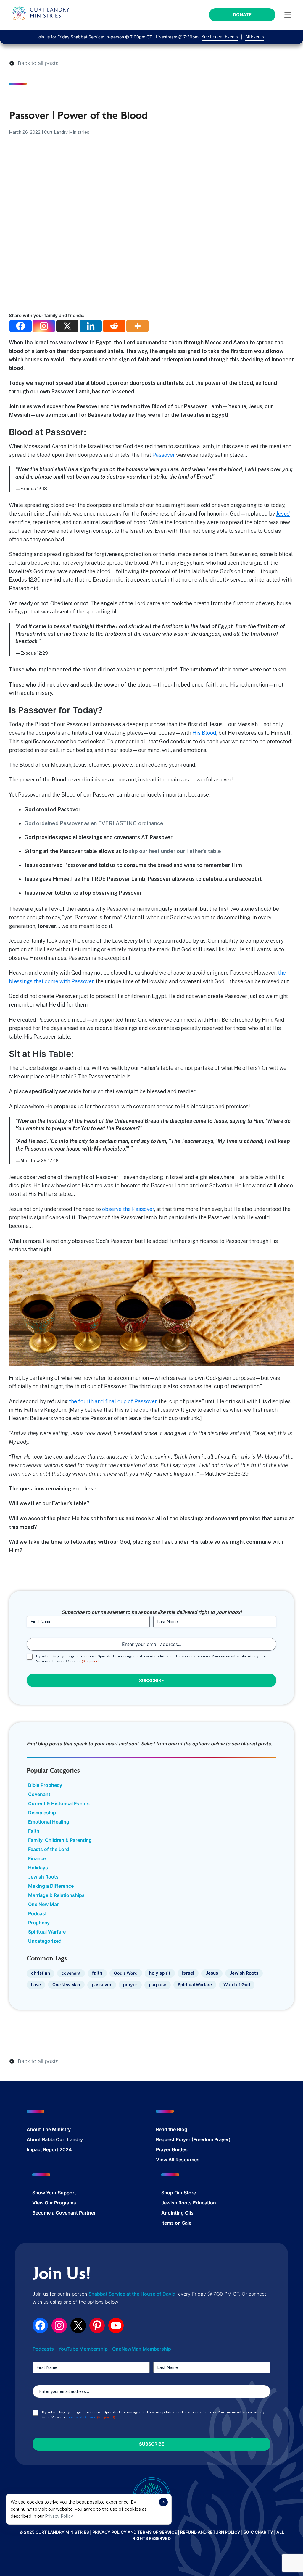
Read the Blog (172, 2129)
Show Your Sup (49, 2193)
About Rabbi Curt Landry (55, 2139)
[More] (137, 326)
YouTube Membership (83, 2349)
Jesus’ (283, 514)
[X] (67, 326)
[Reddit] (114, 326)
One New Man (44, 1904)
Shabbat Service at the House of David (132, 2294)
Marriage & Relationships (56, 1895)
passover (102, 1985)
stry (66, 2129)
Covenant (39, 1794)
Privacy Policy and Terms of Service (135, 2532)
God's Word (126, 1973)
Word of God (237, 1985)
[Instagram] (44, 326)
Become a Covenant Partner (64, 2213)
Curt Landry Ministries (67, 132)
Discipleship (42, 1813)
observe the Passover (128, 1209)
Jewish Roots (43, 1877)
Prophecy (39, 1923)
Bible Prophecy (45, 1785)
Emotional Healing (49, 1822)
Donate (242, 15)
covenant (71, 1973)
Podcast (37, 1913)
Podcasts (43, 2349)
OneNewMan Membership (142, 2349)
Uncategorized (45, 1941)
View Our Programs (54, 2203)
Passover (164, 455)
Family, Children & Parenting (60, 1840)
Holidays (38, 1868)
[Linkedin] (91, 326)
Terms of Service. (67, 1661)
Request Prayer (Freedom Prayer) (193, 2139)
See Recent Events (220, 37)
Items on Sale (176, 2223)
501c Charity (258, 2532)
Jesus (212, 1973)
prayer (130, 1985)
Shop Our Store (179, 2193)
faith (97, 1973)
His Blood (204, 733)
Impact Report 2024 (49, 2149)
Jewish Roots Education (189, 2203)
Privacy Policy (59, 2516)
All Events (255, 37)
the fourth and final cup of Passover (113, 1401)
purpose (158, 1985)
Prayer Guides (172, 2149)
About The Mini (44, 2129)
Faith (34, 1831)
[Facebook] (21, 326)
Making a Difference (51, 1886)
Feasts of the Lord (49, 1849)
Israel (188, 1973)
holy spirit (160, 1973)
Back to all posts (38, 63)
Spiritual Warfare (47, 1932)
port (71, 2193)
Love (36, 1985)
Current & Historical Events (59, 1803)
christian (41, 1973)
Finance (37, 1858)
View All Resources (178, 2160)
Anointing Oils (177, 2213)
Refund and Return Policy (210, 2532)
